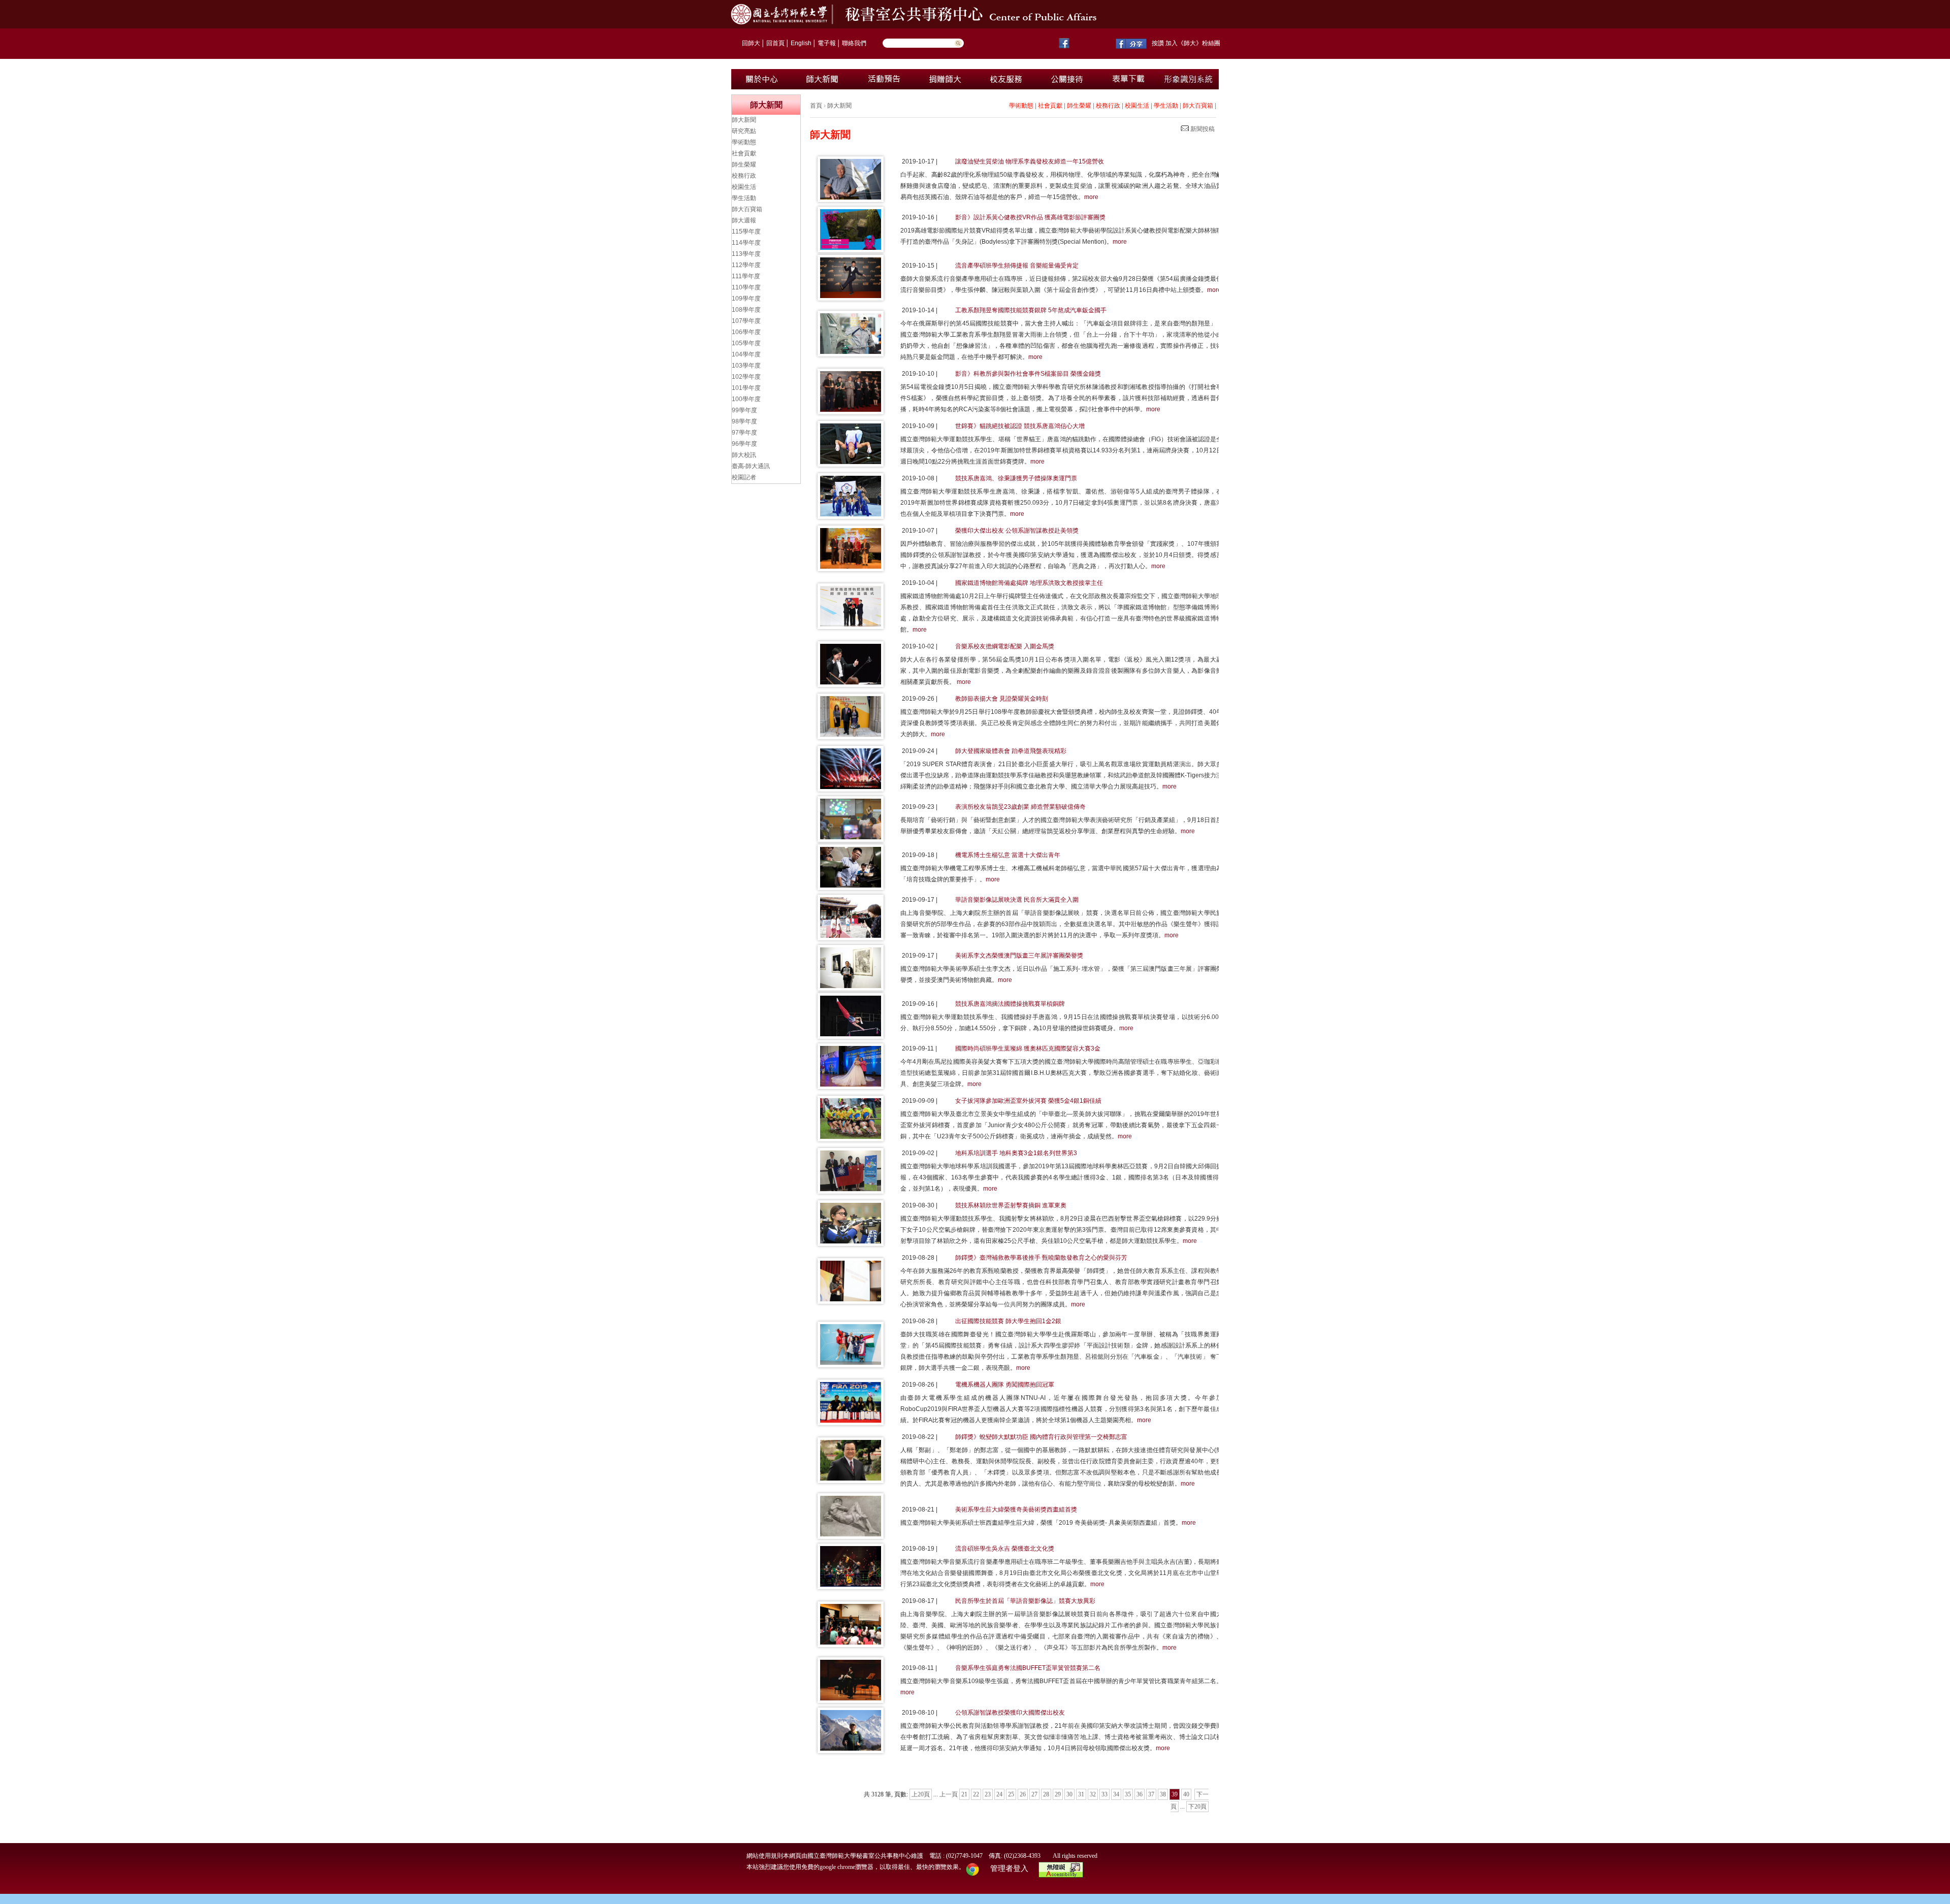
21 (964, 1794)
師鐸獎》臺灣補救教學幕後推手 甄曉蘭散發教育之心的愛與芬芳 (1041, 1258)
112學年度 (746, 265)
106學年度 (746, 332)
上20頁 (921, 1794)
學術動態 (1021, 106)
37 (1151, 1794)
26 (1023, 1794)
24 (999, 1794)
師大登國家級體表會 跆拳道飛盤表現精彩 (1011, 751)
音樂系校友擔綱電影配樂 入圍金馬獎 (1005, 646)
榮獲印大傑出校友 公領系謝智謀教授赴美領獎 (1017, 531)
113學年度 (746, 254)
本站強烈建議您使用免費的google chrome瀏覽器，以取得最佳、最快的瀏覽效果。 (856, 1867)
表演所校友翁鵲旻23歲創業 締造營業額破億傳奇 (1020, 807)
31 (1081, 1794)
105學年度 (746, 343)
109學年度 (746, 299)
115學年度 (746, 232)
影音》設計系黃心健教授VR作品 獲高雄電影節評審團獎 (1030, 217)
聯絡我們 (854, 43)
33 (1104, 1794)
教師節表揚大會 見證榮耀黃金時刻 (1002, 699)
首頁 (816, 106)
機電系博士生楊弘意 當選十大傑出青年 (1008, 855)
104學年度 (746, 354)
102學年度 (746, 377)
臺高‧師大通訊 (751, 466)
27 (1034, 1794)
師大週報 (744, 220)
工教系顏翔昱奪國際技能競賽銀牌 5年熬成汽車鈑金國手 (1031, 310)
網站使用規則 (765, 1856)
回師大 (751, 43)
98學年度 (744, 421)
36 (1140, 1794)
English (801, 43)
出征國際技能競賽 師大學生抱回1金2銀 (1008, 1321)
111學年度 (746, 276)
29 (1058, 1794)
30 (1069, 1794)
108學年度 (746, 310)
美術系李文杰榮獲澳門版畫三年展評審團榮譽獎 (1019, 956)
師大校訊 (744, 455)
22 (976, 1794)
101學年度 (746, 388)
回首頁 (775, 43)
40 (1186, 1794)
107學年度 (746, 321)
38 (1163, 1794)
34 (1116, 1794)
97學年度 (744, 433)
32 (1093, 1794)
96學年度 (744, 444)
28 (1046, 1794)
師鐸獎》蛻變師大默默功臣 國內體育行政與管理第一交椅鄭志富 (1041, 1437)
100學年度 (746, 399)
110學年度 (746, 287)
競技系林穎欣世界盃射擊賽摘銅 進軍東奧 (1011, 1205)
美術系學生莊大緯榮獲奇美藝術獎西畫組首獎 (1016, 1509)
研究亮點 (744, 131)
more (1091, 197)
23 (988, 1794)
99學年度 (744, 410)
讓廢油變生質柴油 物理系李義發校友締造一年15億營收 (1030, 161)
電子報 (827, 43)
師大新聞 (839, 106)
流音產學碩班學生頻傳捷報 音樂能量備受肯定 (1017, 266)
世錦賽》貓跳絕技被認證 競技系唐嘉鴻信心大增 (1020, 426)
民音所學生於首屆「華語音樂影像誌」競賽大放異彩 (1025, 1601)
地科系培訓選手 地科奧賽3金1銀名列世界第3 (1016, 1153)
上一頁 (949, 1794)
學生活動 (1166, 106)
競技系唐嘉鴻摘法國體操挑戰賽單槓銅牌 (1010, 1004)
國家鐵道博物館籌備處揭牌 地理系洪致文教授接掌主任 (1029, 583)
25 (1011, 1794)
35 (1128, 1794)
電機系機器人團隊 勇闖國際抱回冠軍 (1005, 1385)
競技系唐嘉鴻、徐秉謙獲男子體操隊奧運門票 (1016, 478)
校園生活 (1137, 106)
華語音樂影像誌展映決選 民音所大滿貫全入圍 (1017, 900)
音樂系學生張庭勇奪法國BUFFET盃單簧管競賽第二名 (1028, 1668)
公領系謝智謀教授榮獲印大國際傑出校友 (1010, 1713)
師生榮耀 (1079, 106)
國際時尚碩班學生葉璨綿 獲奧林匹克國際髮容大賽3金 (1028, 1048)
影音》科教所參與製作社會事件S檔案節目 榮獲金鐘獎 (1028, 374)
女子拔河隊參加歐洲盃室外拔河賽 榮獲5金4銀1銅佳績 (1028, 1101)
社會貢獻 (1050, 106)
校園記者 (744, 477)
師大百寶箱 (1198, 106)
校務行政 (1108, 106)
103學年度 (746, 366)
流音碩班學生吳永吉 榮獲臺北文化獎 (1005, 1549)
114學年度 (746, 243)
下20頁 (1197, 1807)
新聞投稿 (1202, 129)
